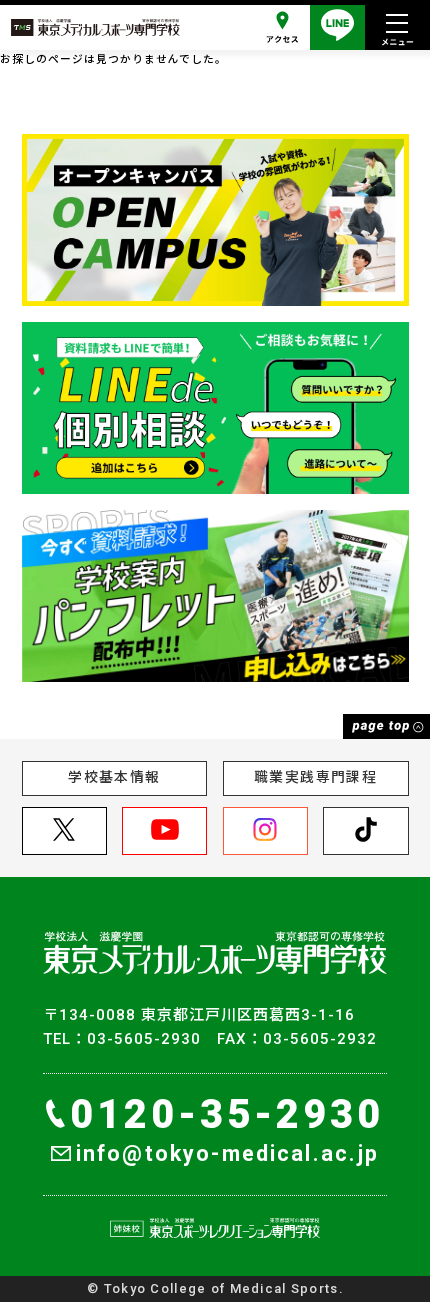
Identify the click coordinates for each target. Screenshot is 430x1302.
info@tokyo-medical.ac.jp (228, 1153)
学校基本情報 (114, 777)
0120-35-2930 (227, 1115)
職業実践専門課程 (315, 777)
